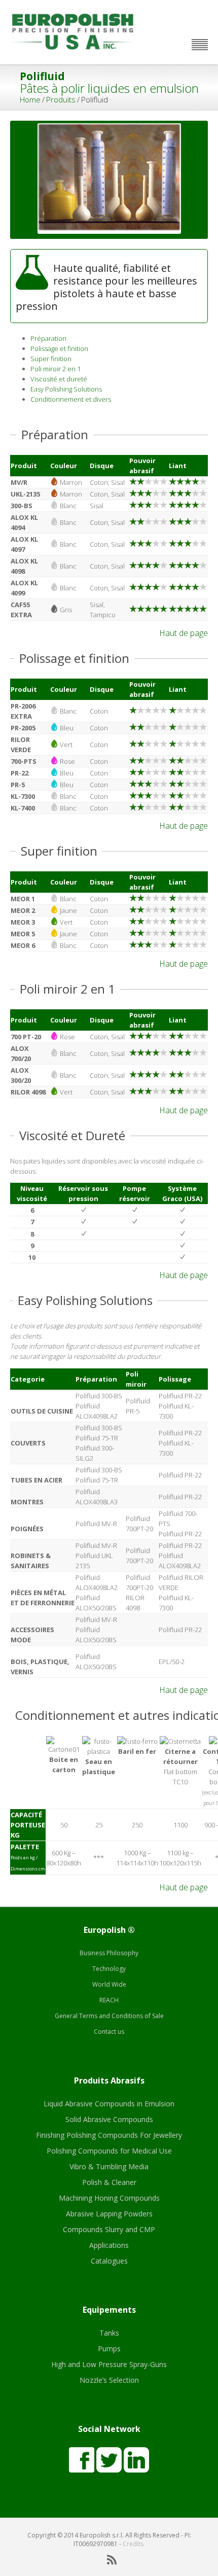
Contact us (109, 2032)
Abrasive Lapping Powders (109, 2214)
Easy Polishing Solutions (66, 389)
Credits (133, 2544)
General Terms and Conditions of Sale (109, 2016)
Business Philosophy (109, 1953)
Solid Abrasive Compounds (109, 2119)
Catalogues (109, 2261)
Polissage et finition (59, 348)
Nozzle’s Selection (109, 2380)
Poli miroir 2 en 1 (56, 369)
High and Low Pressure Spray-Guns (109, 2364)
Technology (109, 1969)
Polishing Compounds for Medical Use (109, 2151)
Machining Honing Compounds (109, 2198)
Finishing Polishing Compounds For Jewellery (109, 2135)
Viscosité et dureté (59, 379)
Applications (109, 2245)
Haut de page (184, 633)
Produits (61, 99)
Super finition (51, 359)
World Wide (109, 1984)
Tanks (109, 2333)
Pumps (109, 2349)
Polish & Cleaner (109, 2182)
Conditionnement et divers (71, 399)
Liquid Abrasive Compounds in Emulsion (109, 2104)
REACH (109, 2000)
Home (30, 99)
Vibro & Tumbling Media (109, 2166)
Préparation (48, 338)
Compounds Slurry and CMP (109, 2229)
